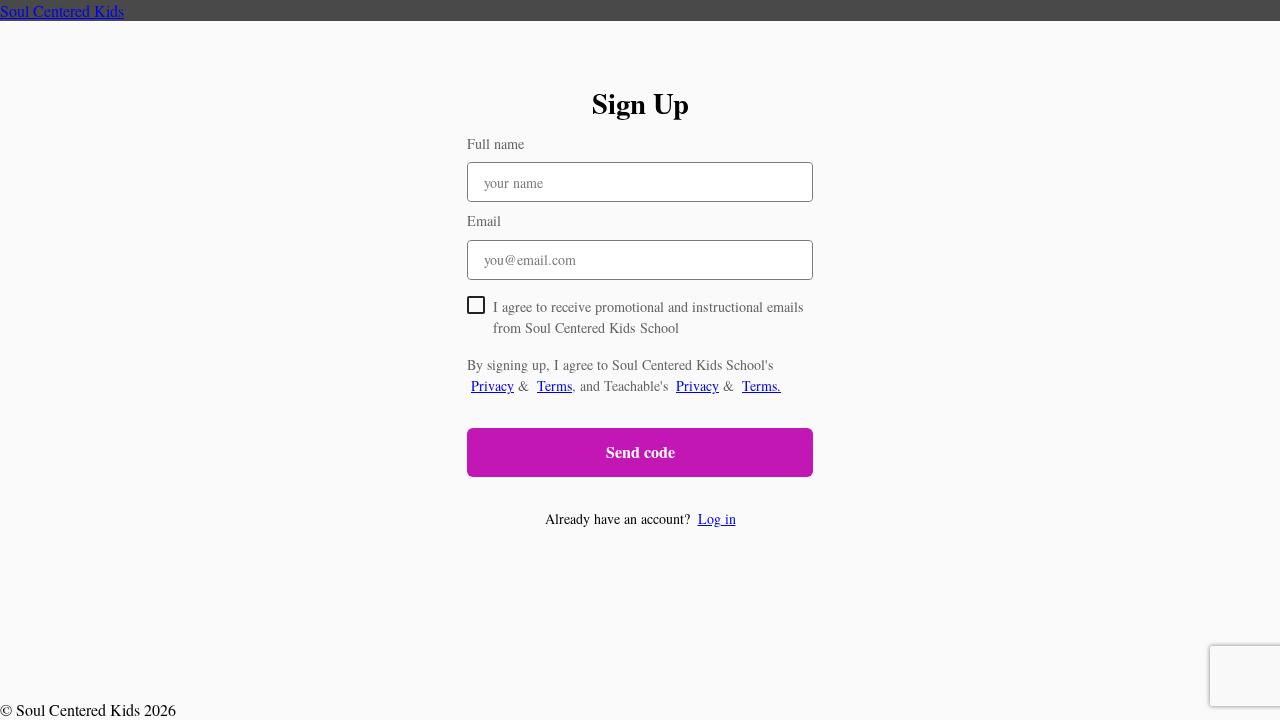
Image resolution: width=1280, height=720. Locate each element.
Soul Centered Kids (62, 10)
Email (484, 220)
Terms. (761, 385)
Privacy (492, 385)
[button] (640, 518)
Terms (554, 385)
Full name (495, 143)
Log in (717, 518)
